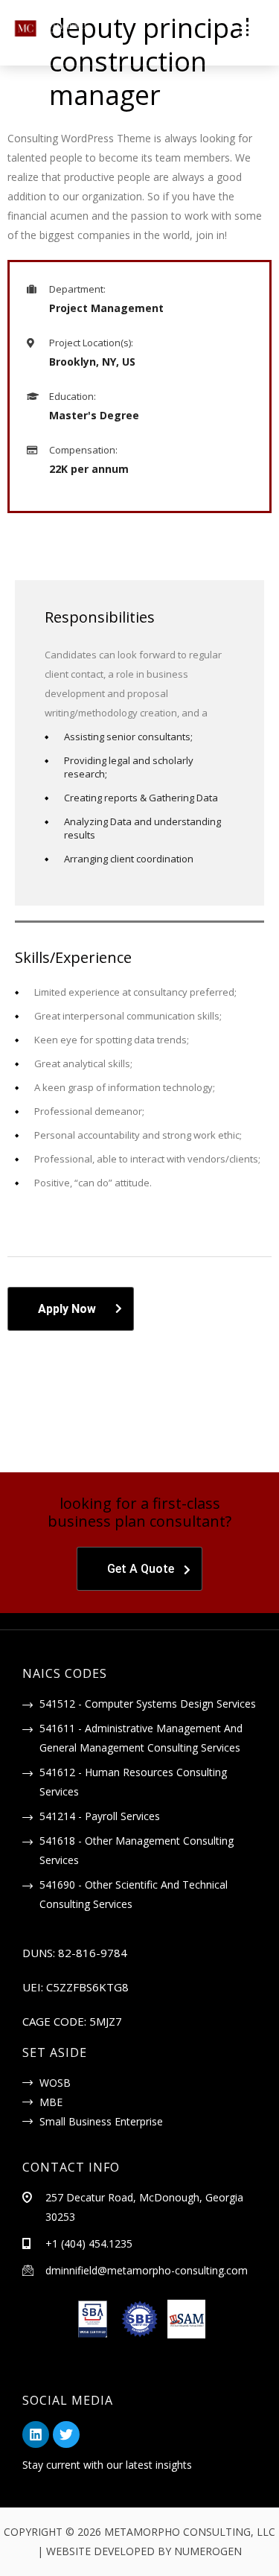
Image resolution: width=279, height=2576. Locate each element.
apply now (67, 1309)
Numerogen (208, 2551)
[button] (187, 31)
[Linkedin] (36, 2435)
